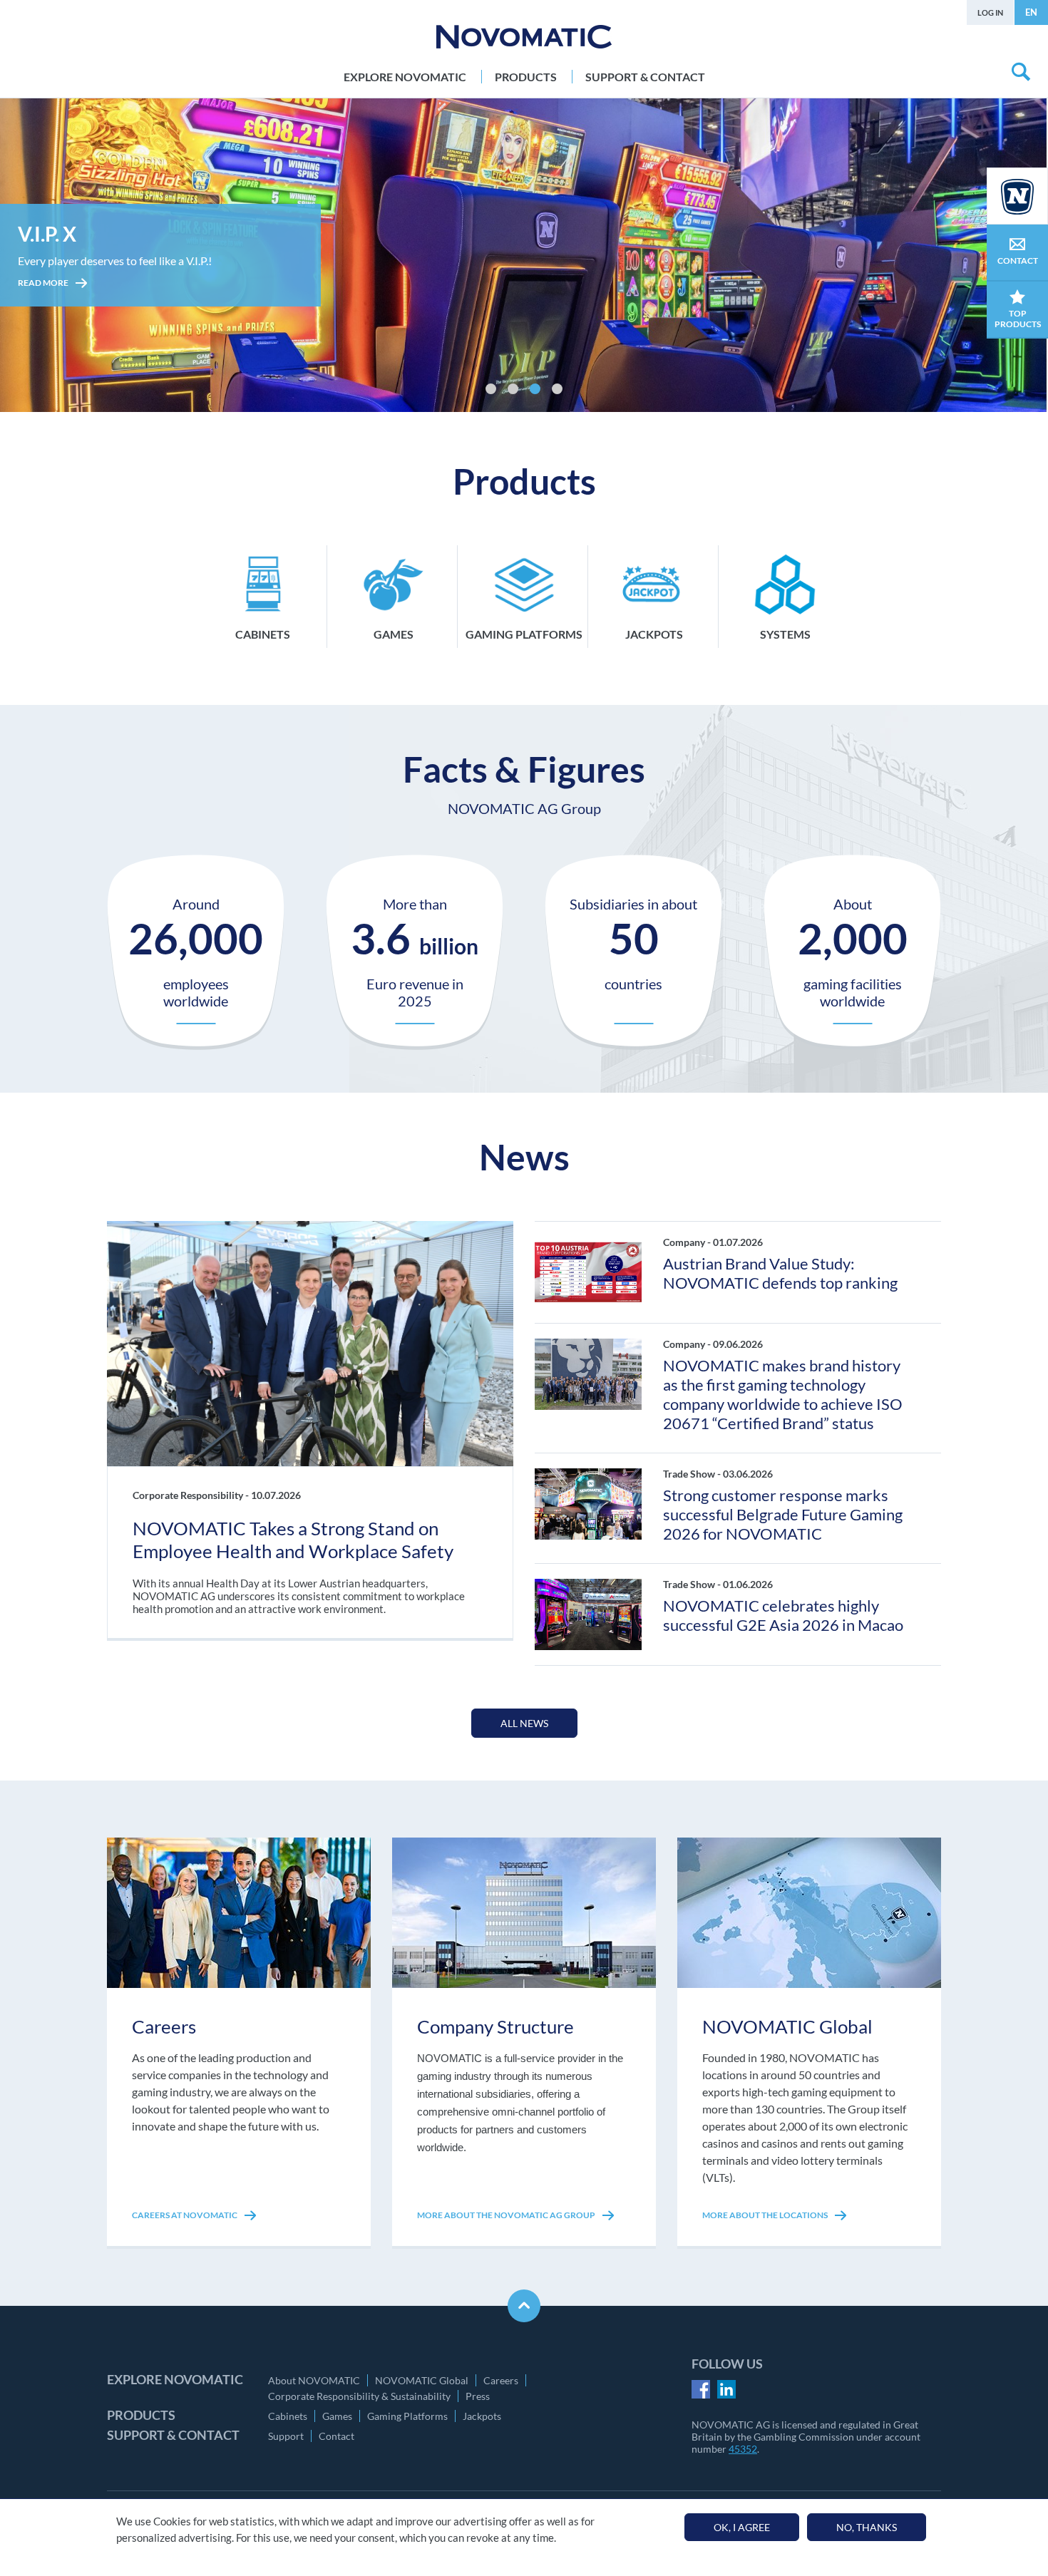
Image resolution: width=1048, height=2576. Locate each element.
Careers (501, 2380)
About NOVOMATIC (314, 2380)
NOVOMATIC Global (422, 2380)
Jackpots (482, 2416)
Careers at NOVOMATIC (185, 2215)
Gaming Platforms (407, 2416)
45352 (743, 2449)
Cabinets (288, 2416)
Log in (990, 12)
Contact (337, 2436)
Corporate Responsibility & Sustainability (359, 2396)
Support (286, 2436)
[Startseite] (524, 37)
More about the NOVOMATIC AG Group (507, 2215)
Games (337, 2416)
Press (478, 2396)
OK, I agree (742, 2527)
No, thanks (867, 2527)
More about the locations (766, 2215)
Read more (44, 303)
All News (524, 1723)
